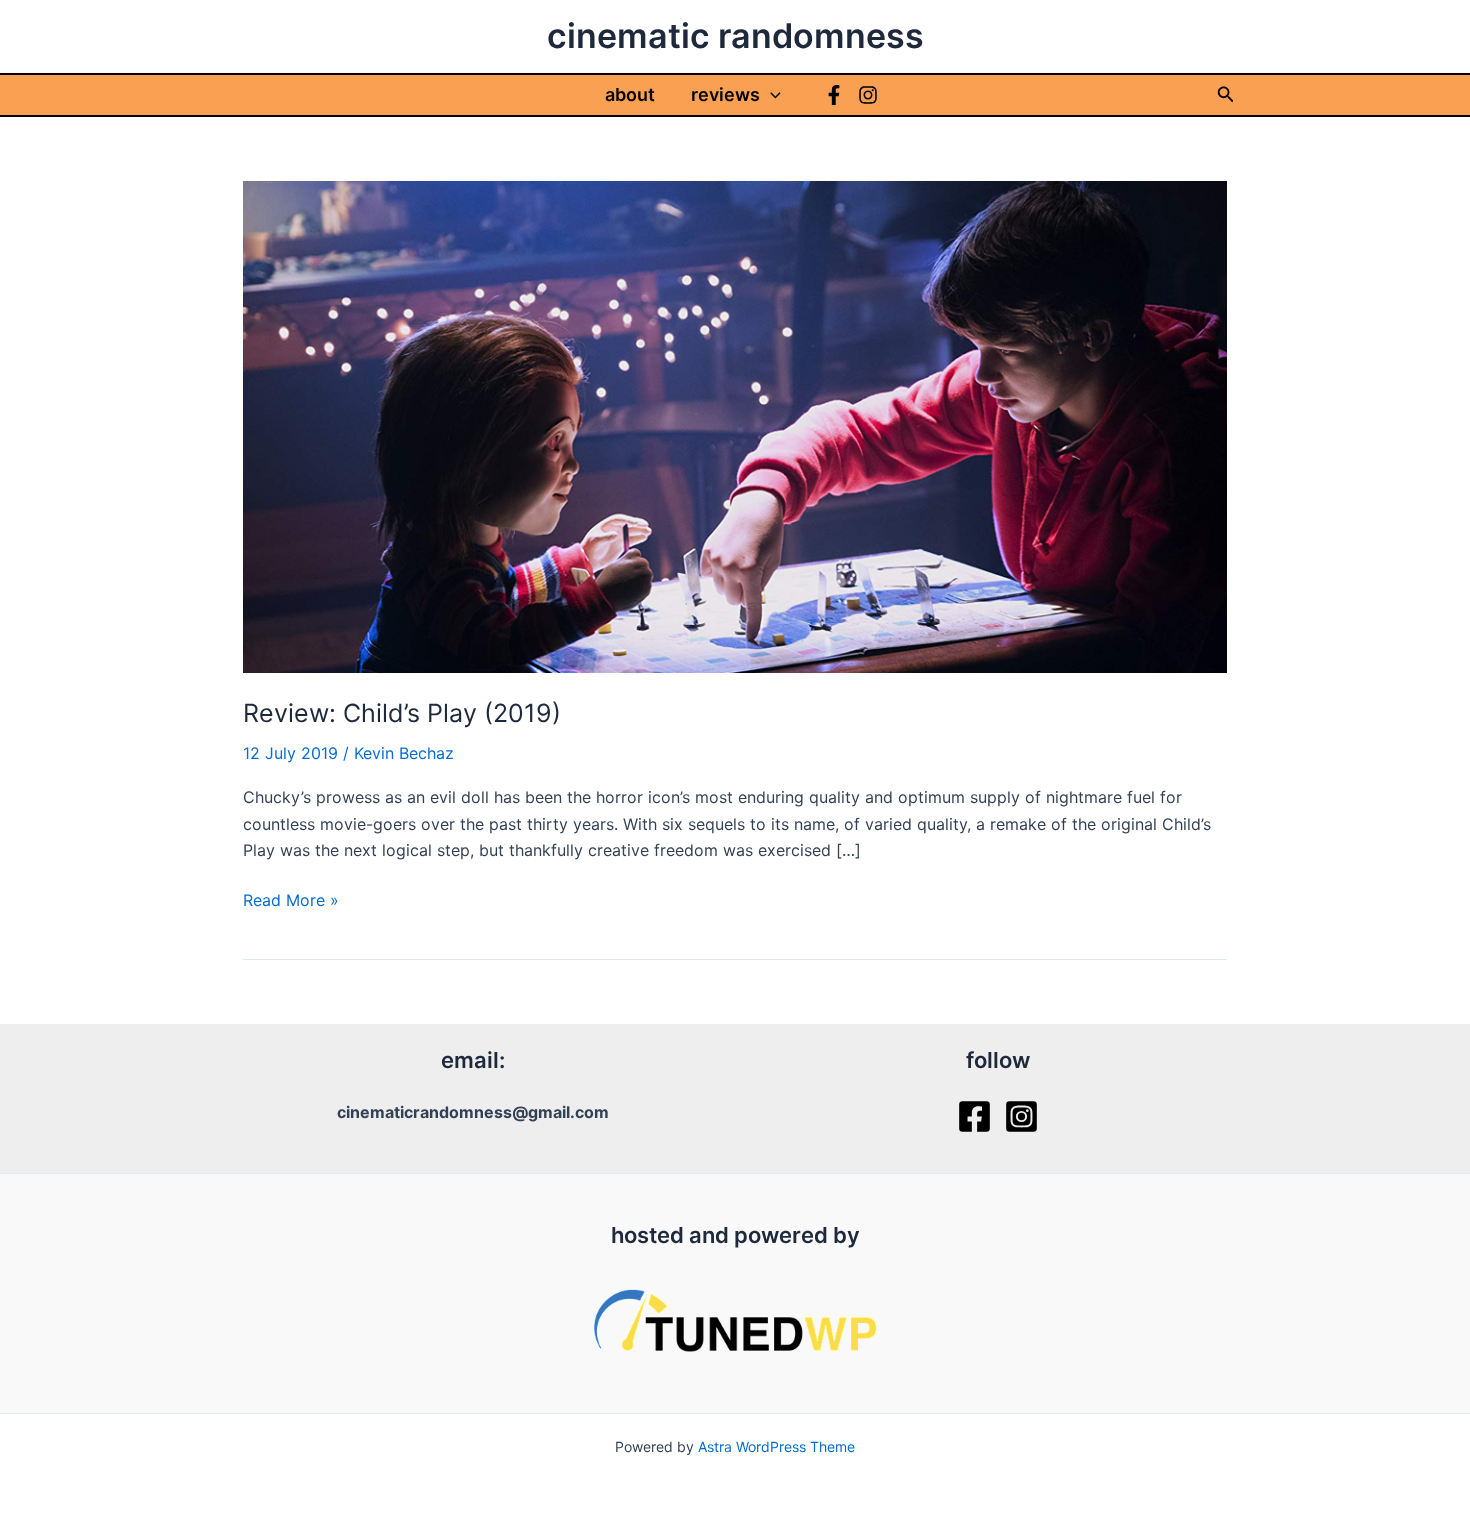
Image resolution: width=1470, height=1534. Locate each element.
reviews (725, 94)
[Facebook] (834, 95)
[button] (770, 95)
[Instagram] (868, 95)
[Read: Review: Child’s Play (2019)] (735, 425)
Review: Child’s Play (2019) (402, 713)
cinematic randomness (735, 35)
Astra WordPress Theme (776, 1446)
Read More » (291, 901)
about (630, 94)
